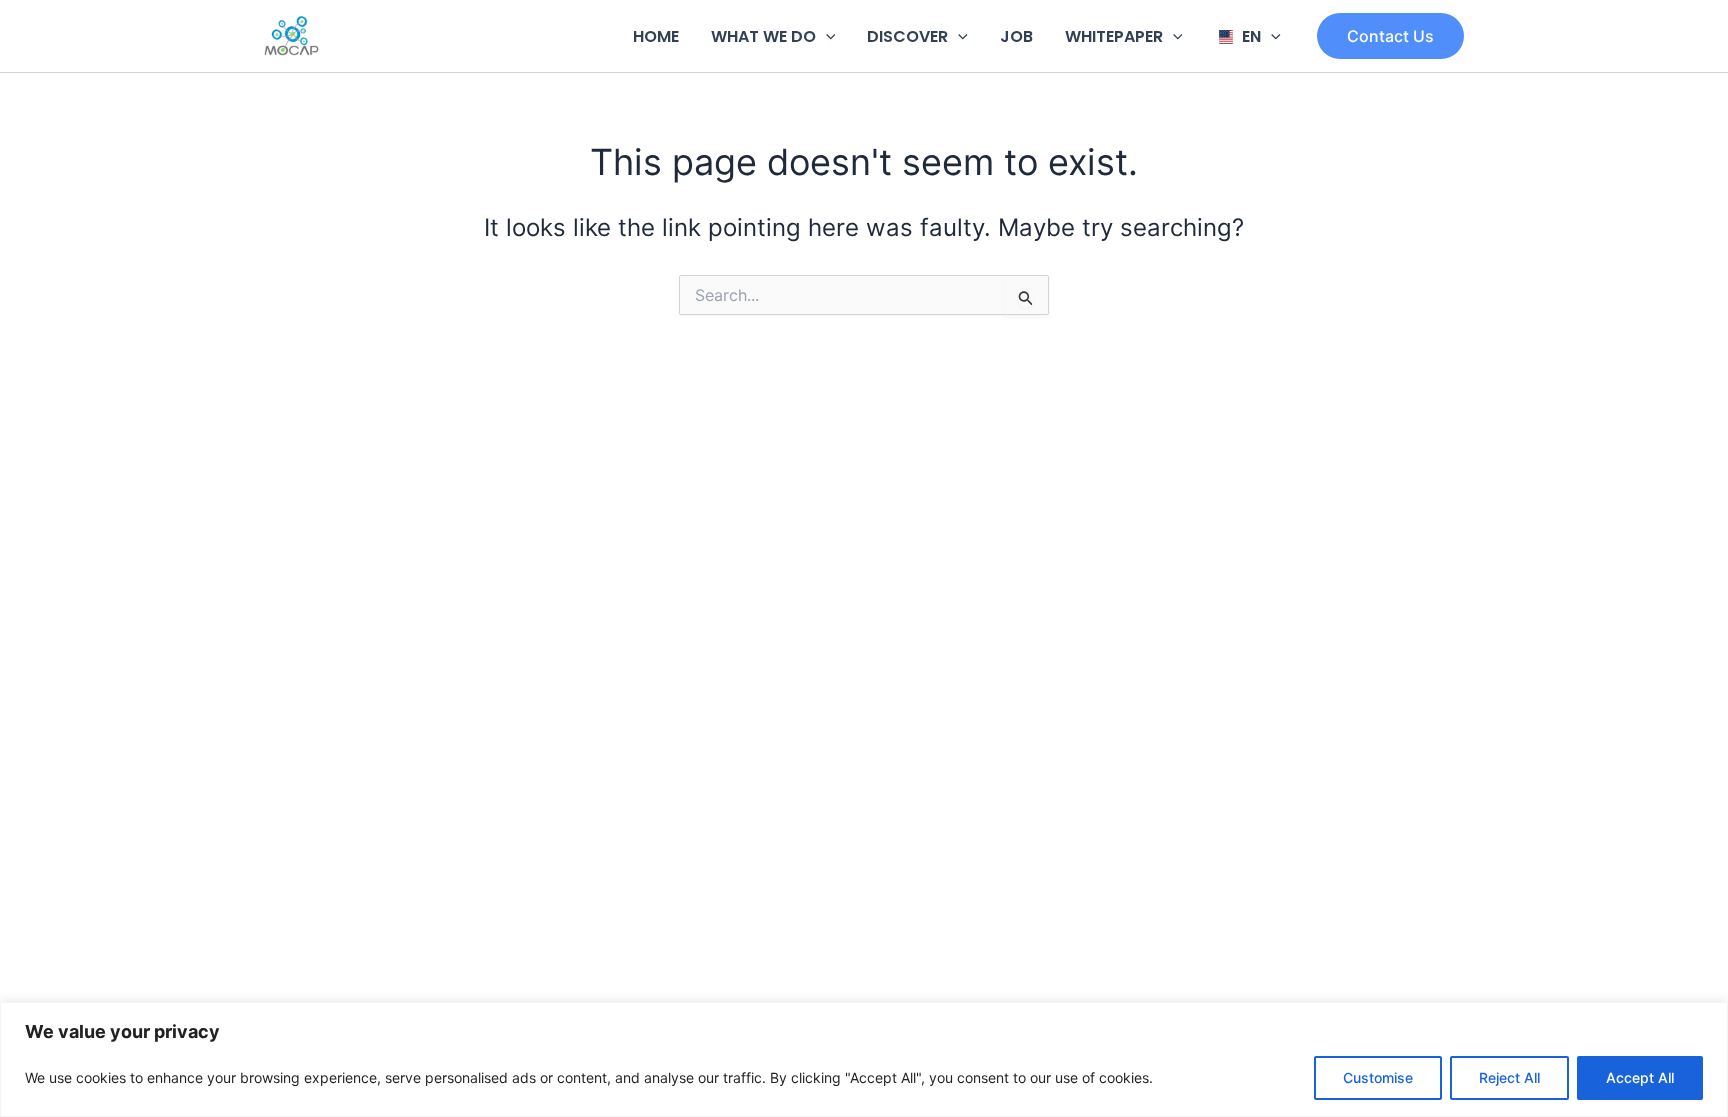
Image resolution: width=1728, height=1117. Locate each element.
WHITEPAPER (1114, 36)
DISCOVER (907, 36)
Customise (1378, 1077)
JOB (1016, 36)
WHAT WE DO (763, 36)
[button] (826, 36)
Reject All (1509, 1077)
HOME (656, 36)
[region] (864, 1059)
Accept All (1640, 1077)
